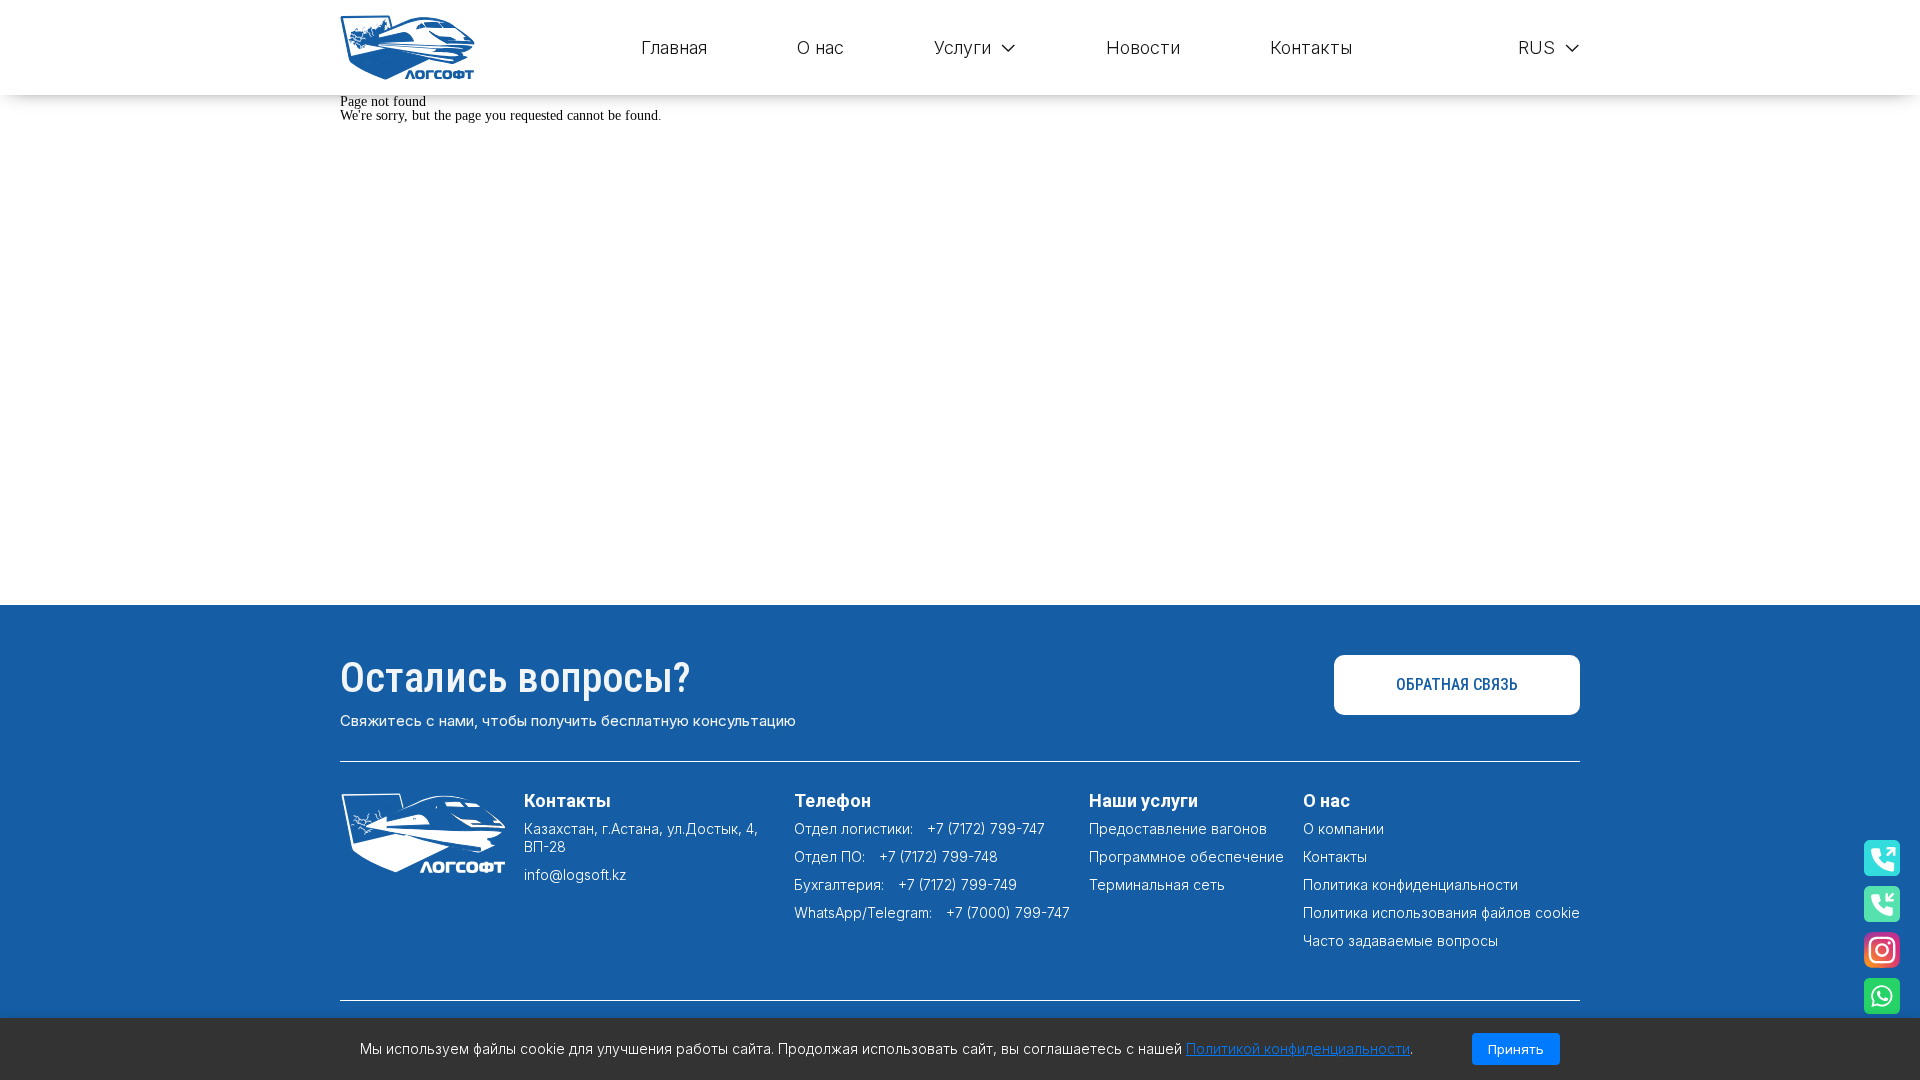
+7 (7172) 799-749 (957, 884)
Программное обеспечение (1186, 856)
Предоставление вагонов (1178, 828)
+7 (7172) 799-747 (986, 828)
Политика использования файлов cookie (1441, 912)
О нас (820, 47)
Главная (674, 47)
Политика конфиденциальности (1410, 884)
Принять (1516, 1049)
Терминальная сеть (1157, 884)
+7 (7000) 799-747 (1008, 912)
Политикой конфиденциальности (1298, 1048)
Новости (1143, 47)
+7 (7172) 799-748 (938, 856)
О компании (1343, 828)
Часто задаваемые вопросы (1400, 940)
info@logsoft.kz (575, 874)
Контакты (1311, 47)
